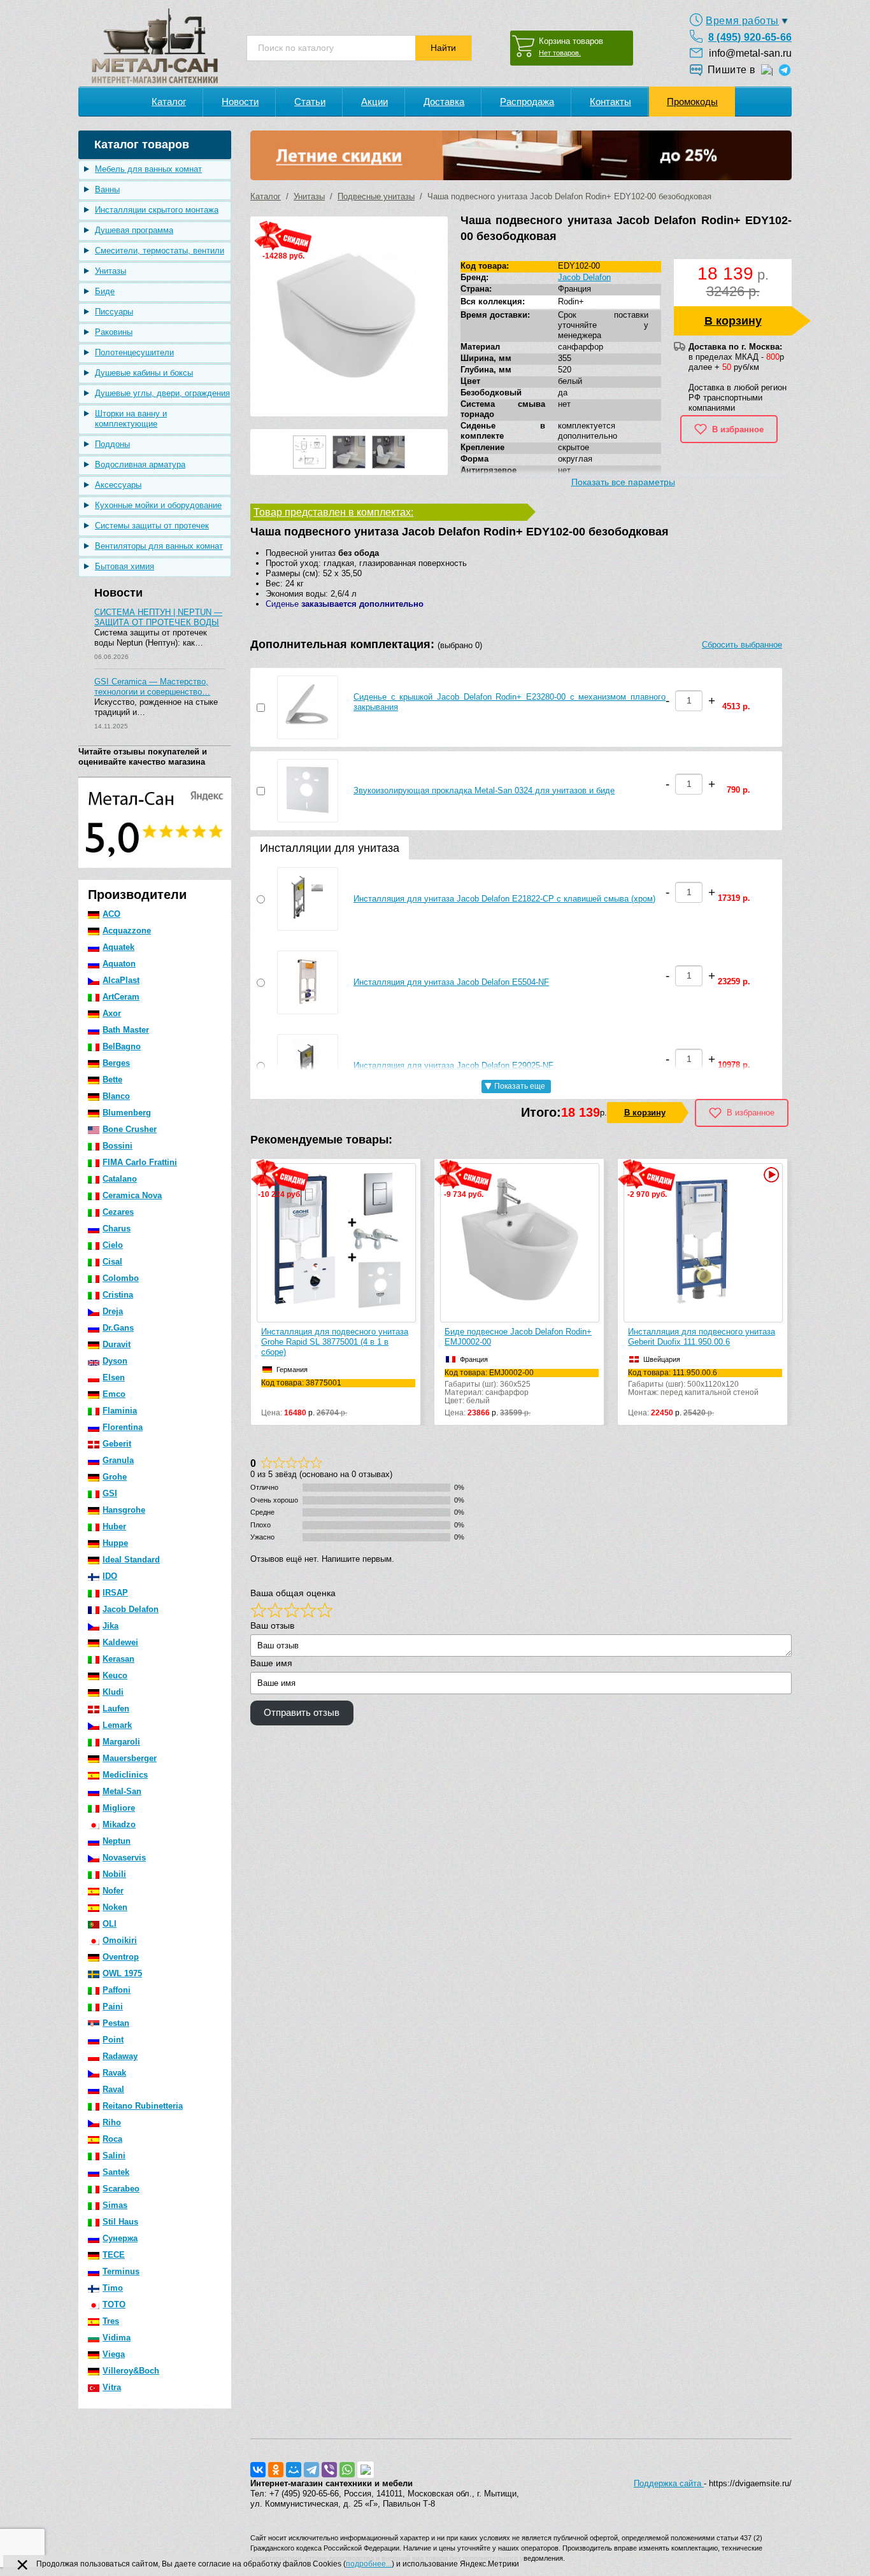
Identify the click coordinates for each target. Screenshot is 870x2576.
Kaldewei (120, 1642)
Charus (117, 1228)
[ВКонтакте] (258, 2470)
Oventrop (121, 1957)
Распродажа (527, 102)
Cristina (118, 1295)
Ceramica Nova (132, 1195)
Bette (112, 1079)
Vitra (112, 2387)
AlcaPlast (121, 980)
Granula (118, 1460)
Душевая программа (134, 230)
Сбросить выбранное (742, 645)
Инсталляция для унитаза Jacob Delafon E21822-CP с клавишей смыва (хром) (504, 899)
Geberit (117, 1444)
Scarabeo (121, 2189)
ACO (111, 914)
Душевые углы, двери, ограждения (162, 393)
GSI (110, 1493)
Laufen (116, 1709)
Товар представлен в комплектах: (333, 512)
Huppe (115, 1543)
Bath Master (126, 1030)
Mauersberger (130, 1758)
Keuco (115, 1675)
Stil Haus (120, 2222)
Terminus (121, 2271)
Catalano (120, 1179)
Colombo (121, 1278)
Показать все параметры (623, 482)
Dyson (115, 1361)
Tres (111, 2321)
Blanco (116, 1096)
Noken (115, 1907)
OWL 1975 (122, 1973)
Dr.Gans (118, 1328)
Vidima (117, 2338)
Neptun (117, 1841)
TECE (114, 2255)
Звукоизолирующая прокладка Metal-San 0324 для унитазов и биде (484, 790)
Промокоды (692, 102)
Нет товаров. (560, 53)
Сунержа (120, 2238)
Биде (105, 291)
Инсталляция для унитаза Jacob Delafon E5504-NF (451, 982)
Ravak (114, 2073)
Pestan (116, 2023)
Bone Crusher (130, 1129)
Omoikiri (120, 1940)
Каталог (169, 102)
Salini (114, 2155)
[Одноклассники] (276, 2470)
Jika (111, 1626)
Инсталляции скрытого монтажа (157, 210)
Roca (112, 2139)
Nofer (113, 1891)
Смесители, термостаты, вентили (160, 251)
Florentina (123, 1427)
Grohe (115, 1477)
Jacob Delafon (131, 1609)
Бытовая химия (125, 566)
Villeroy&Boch (131, 2371)
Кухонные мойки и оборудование (158, 505)
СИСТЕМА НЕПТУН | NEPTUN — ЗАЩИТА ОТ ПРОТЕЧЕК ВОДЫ (158, 617)
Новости (240, 102)
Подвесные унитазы (376, 196)
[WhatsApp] (347, 2470)
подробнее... (369, 2564)
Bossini (118, 1146)
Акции (374, 102)
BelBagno (122, 1046)
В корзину (733, 321)
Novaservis (124, 1858)
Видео (770, 1175)
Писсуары (114, 312)
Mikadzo (119, 1824)
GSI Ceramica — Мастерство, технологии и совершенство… (152, 687)
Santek (116, 2172)
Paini (113, 2006)
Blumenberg (127, 1113)
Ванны (107, 189)
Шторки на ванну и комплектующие (131, 419)
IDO (110, 1576)
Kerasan (118, 1659)
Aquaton (119, 964)
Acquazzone (127, 931)
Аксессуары (118, 485)
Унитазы (111, 271)
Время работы (742, 21)
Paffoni (117, 1990)
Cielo (113, 1245)
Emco (114, 1394)
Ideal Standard (131, 1560)
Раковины (114, 332)
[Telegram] (311, 2470)
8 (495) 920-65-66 (750, 37)
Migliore (119, 1808)
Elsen (114, 1377)
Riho (112, 2122)
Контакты (610, 102)
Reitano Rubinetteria (143, 2106)
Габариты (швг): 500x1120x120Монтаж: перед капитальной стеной (693, 1383)
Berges (116, 1063)
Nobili (114, 1874)
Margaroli (121, 1742)
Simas (115, 2205)
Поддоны (112, 444)
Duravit (117, 1344)
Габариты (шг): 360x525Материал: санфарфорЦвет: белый (489, 1387)
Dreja (113, 1311)
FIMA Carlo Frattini (140, 1162)
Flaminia (120, 1411)
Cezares (118, 1212)
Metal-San (122, 1791)
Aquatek (118, 947)
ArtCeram (121, 997)
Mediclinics (125, 1775)
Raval (113, 2089)
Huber (114, 1526)
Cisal (112, 1262)
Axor (112, 1013)
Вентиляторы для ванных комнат (159, 546)
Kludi (113, 1692)
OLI (110, 1924)
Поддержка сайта (669, 2483)
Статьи (310, 102)
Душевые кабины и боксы (144, 373)
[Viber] (329, 2470)
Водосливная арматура (140, 464)
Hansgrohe (124, 1510)
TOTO (114, 2304)
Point (113, 2040)
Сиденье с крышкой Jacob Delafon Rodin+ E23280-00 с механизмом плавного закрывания (510, 702)
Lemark (117, 1725)
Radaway (120, 2056)
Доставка (444, 102)
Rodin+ (571, 301)
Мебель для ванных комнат (148, 169)
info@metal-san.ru (750, 53)
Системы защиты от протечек (152, 526)
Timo (113, 2288)
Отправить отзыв (302, 1713)
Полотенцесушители (134, 352)
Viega (114, 2354)
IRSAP (115, 1593)
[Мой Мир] (294, 2470)
